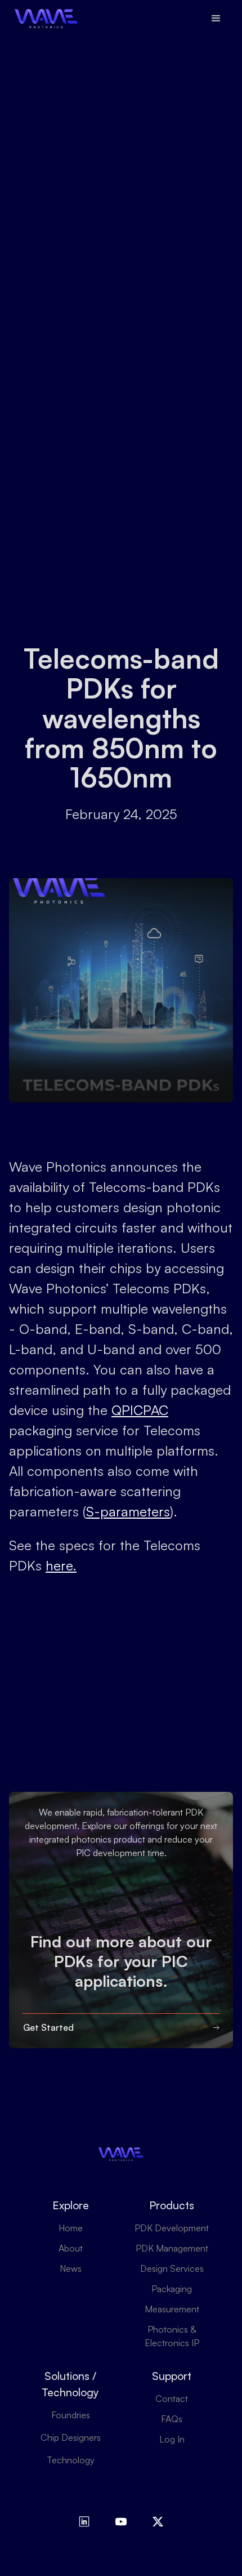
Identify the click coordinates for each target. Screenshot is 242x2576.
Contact (172, 2399)
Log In (172, 2439)
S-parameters (128, 1511)
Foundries (71, 2415)
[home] (43, 19)
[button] (216, 19)
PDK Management (172, 2248)
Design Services (172, 2268)
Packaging (172, 2289)
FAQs (172, 2419)
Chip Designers (71, 2437)
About (71, 2248)
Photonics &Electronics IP (172, 2336)
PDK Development (172, 2228)
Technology (71, 2460)
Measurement (172, 2309)
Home (71, 2228)
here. (61, 1565)
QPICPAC (140, 1410)
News (71, 2268)
